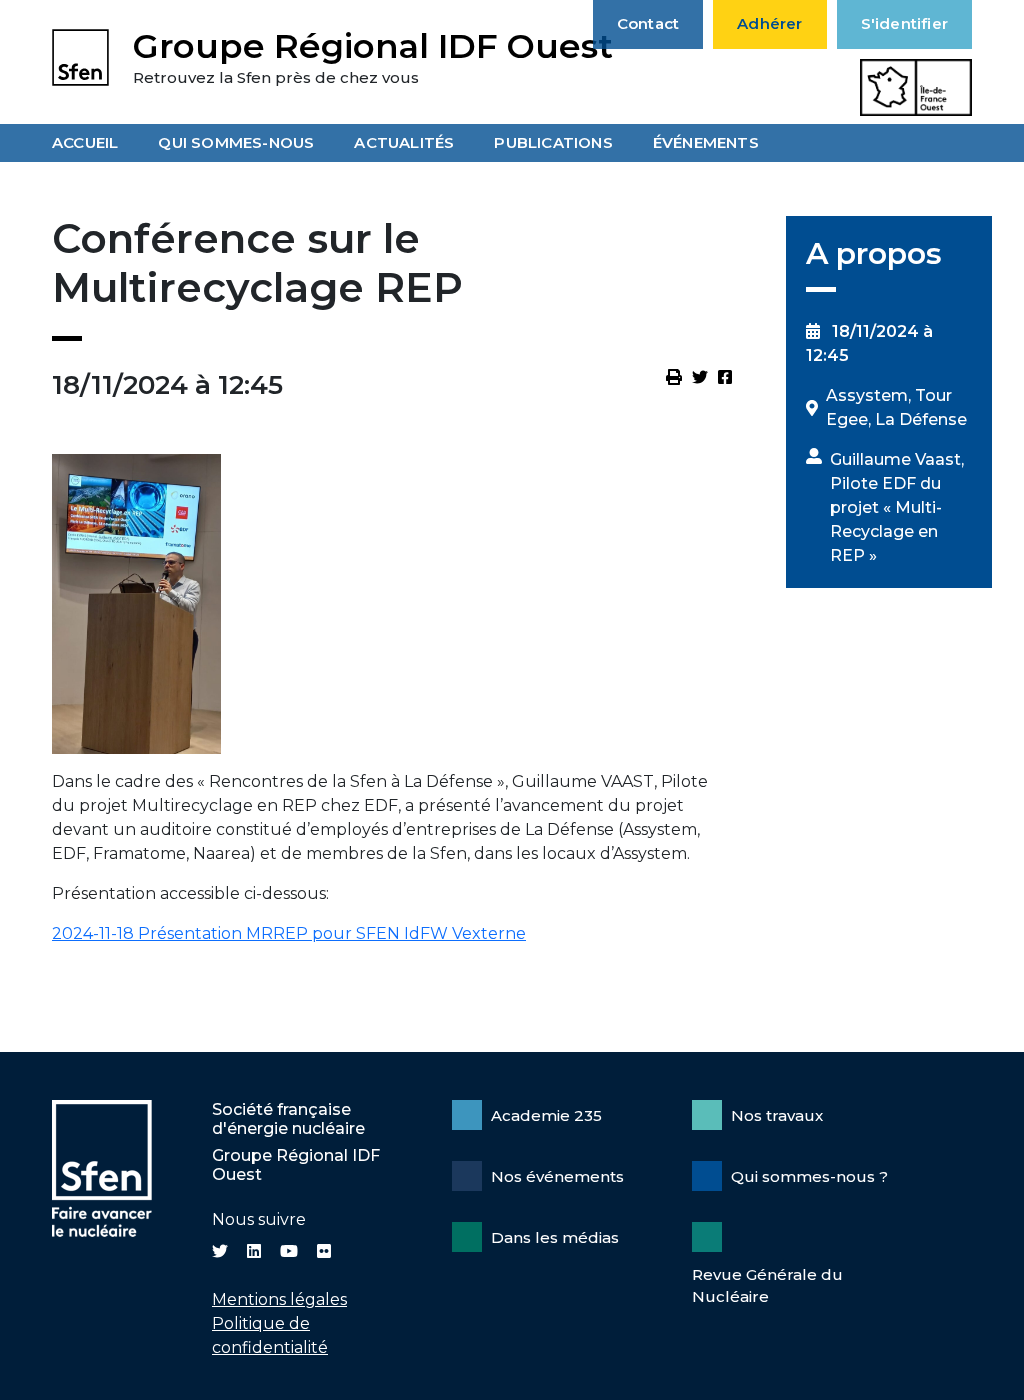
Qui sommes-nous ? (809, 1176)
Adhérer (769, 23)
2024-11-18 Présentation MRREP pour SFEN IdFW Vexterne (289, 933)
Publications (553, 142)
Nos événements (557, 1176)
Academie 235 (546, 1115)
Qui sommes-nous (236, 142)
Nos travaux (777, 1115)
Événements (706, 142)
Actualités (404, 142)
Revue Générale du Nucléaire (767, 1286)
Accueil (85, 142)
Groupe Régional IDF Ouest (373, 46)
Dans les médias (555, 1237)
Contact (648, 23)
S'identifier (904, 23)
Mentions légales (279, 1299)
